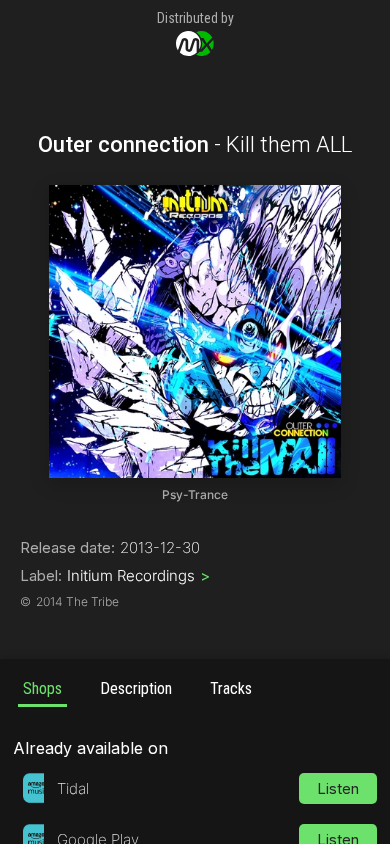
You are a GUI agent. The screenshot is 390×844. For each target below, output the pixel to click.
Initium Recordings (138, 575)
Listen (338, 788)
